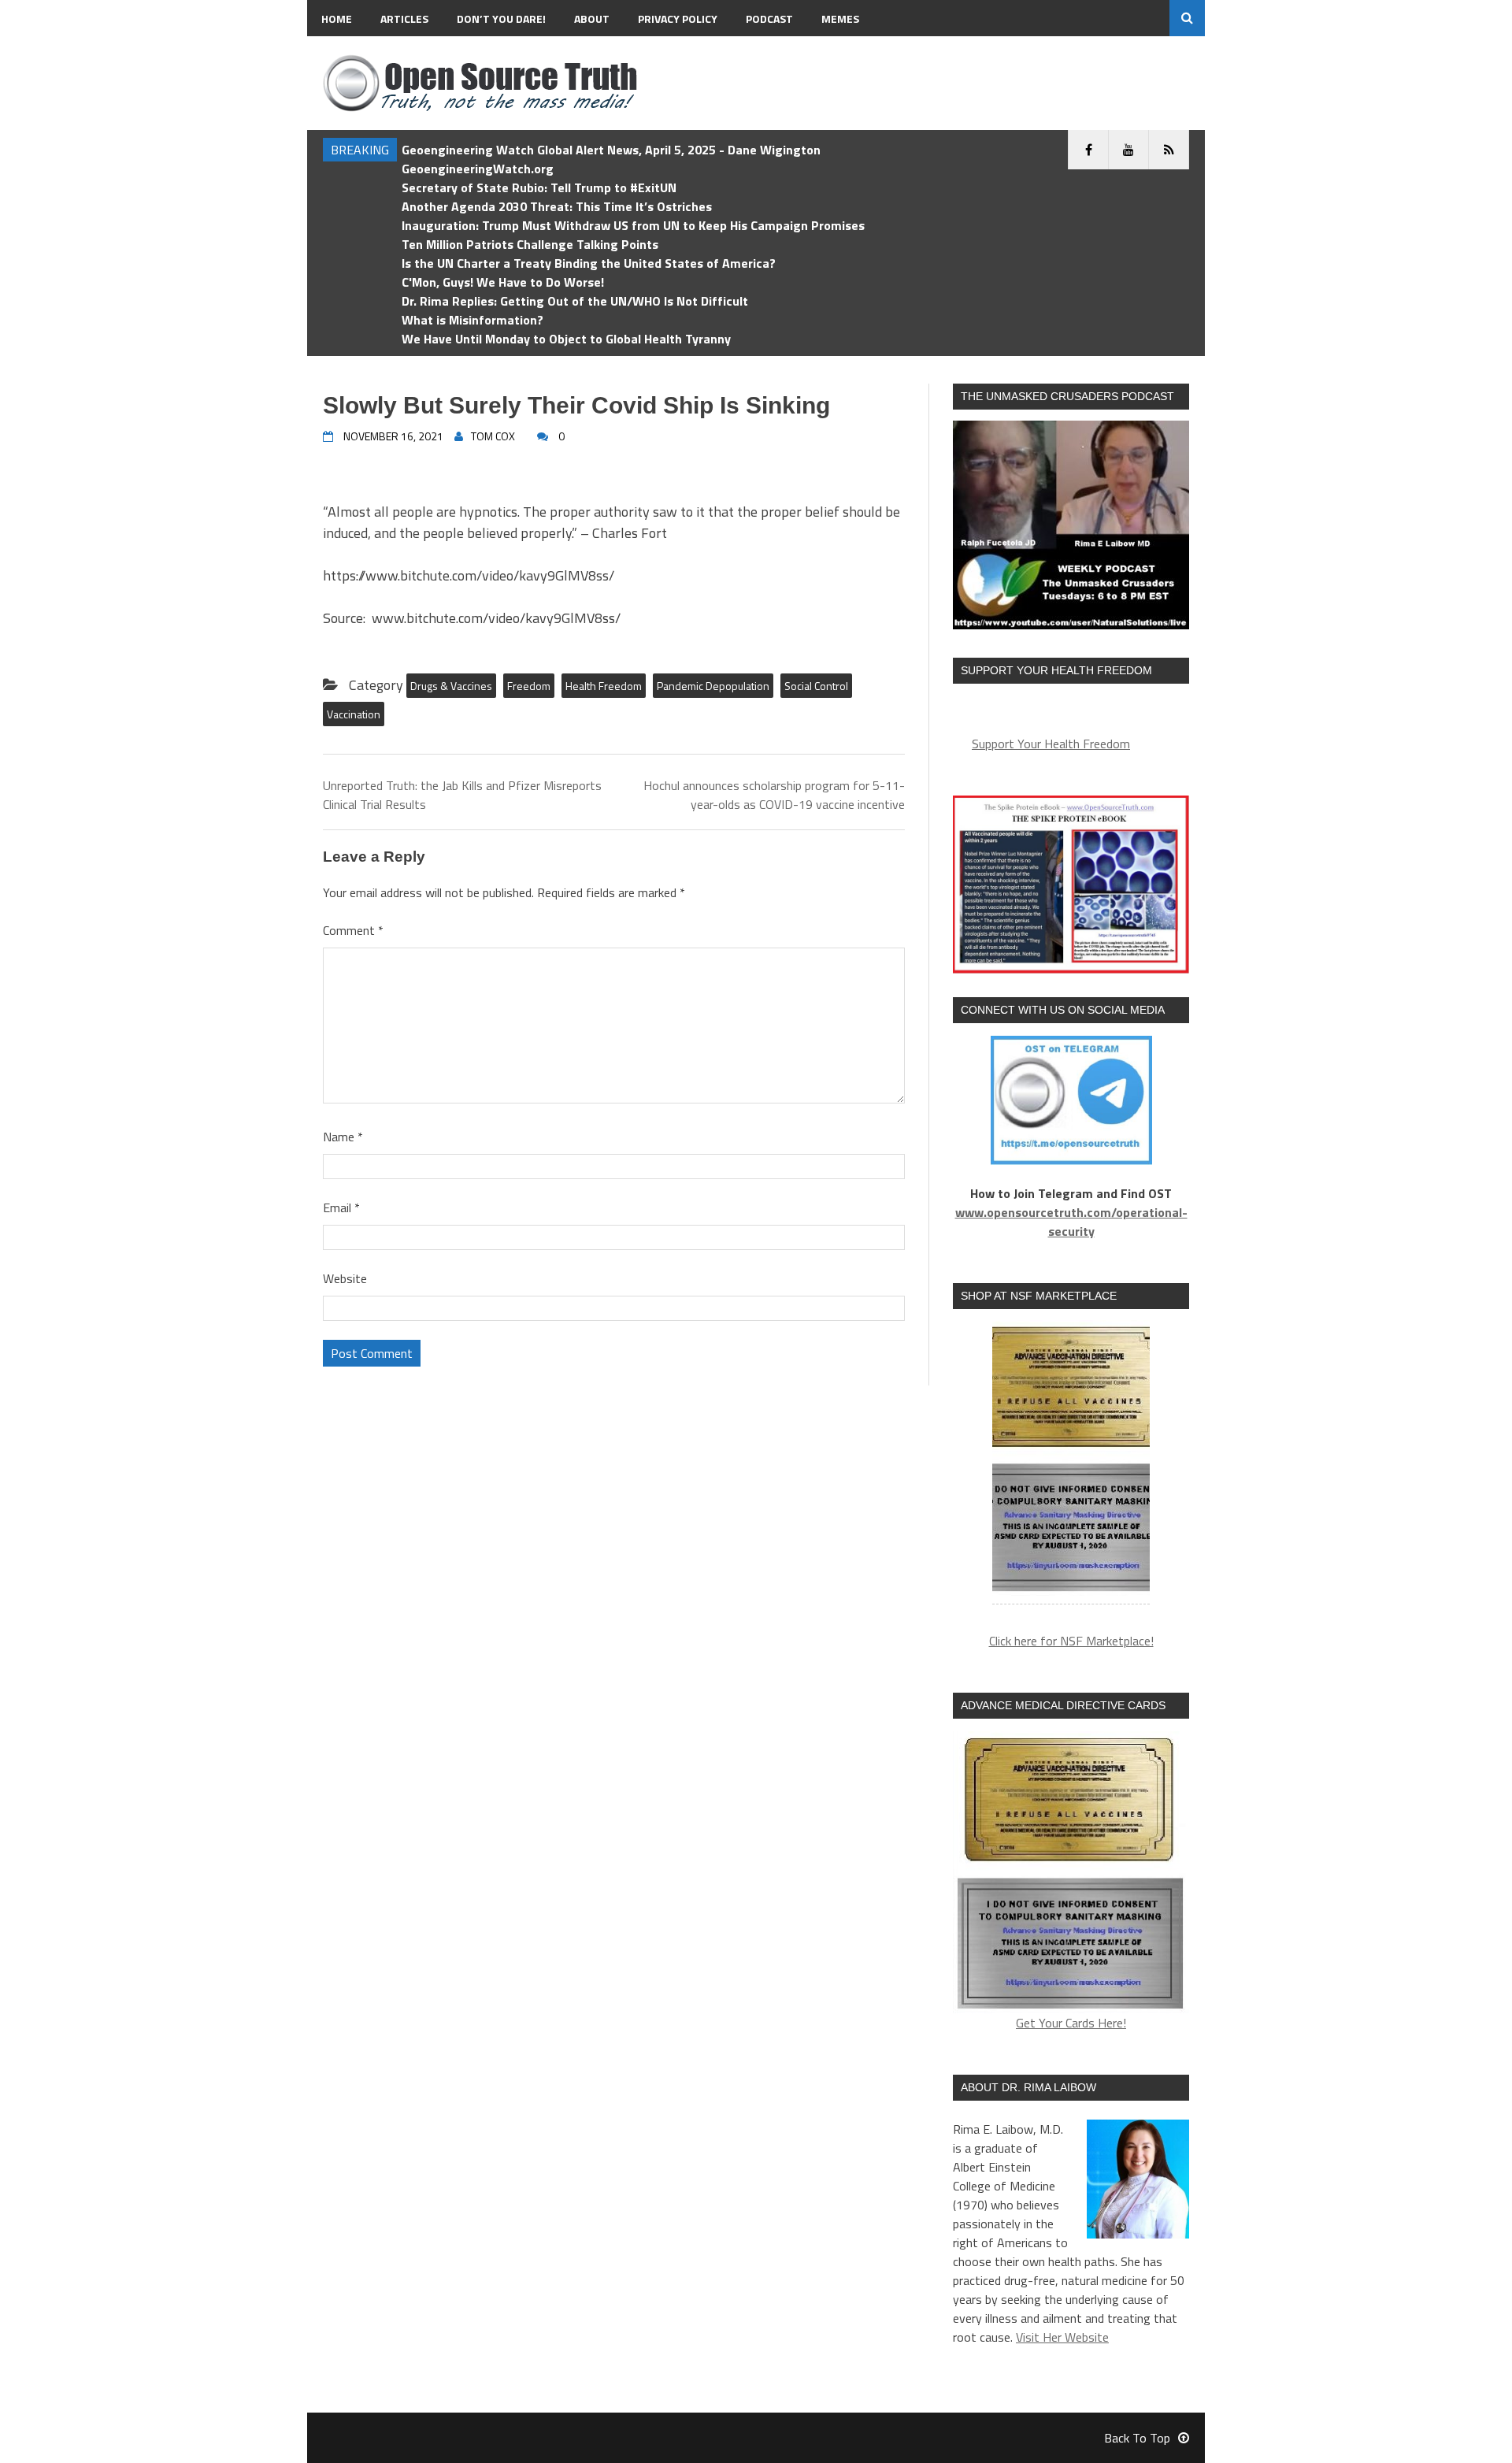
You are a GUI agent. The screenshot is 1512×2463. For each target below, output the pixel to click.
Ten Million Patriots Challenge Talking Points (530, 244)
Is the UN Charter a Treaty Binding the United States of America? (589, 263)
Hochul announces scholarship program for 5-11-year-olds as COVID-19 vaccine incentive (774, 795)
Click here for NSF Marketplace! (1071, 1641)
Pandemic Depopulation (713, 686)
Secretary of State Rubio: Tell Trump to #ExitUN (539, 187)
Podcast (769, 19)
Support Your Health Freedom (1051, 744)
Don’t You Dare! (501, 19)
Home (337, 19)
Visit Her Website (1062, 2337)
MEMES (840, 19)
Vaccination (354, 714)
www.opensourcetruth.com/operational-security (1071, 1222)
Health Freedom (604, 686)
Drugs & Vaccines (451, 686)
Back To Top (1137, 2438)
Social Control (816, 686)
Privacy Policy (678, 19)
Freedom (529, 686)
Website (345, 1278)
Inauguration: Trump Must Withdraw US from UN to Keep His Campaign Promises (633, 225)
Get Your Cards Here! (1071, 2023)
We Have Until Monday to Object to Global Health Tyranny (566, 339)
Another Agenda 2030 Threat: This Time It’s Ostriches (557, 206)
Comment (353, 930)
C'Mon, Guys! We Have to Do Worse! (503, 282)
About (592, 19)
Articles (404, 19)
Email (341, 1207)
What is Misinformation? (472, 320)
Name (343, 1137)
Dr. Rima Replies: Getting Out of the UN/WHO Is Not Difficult (575, 301)
